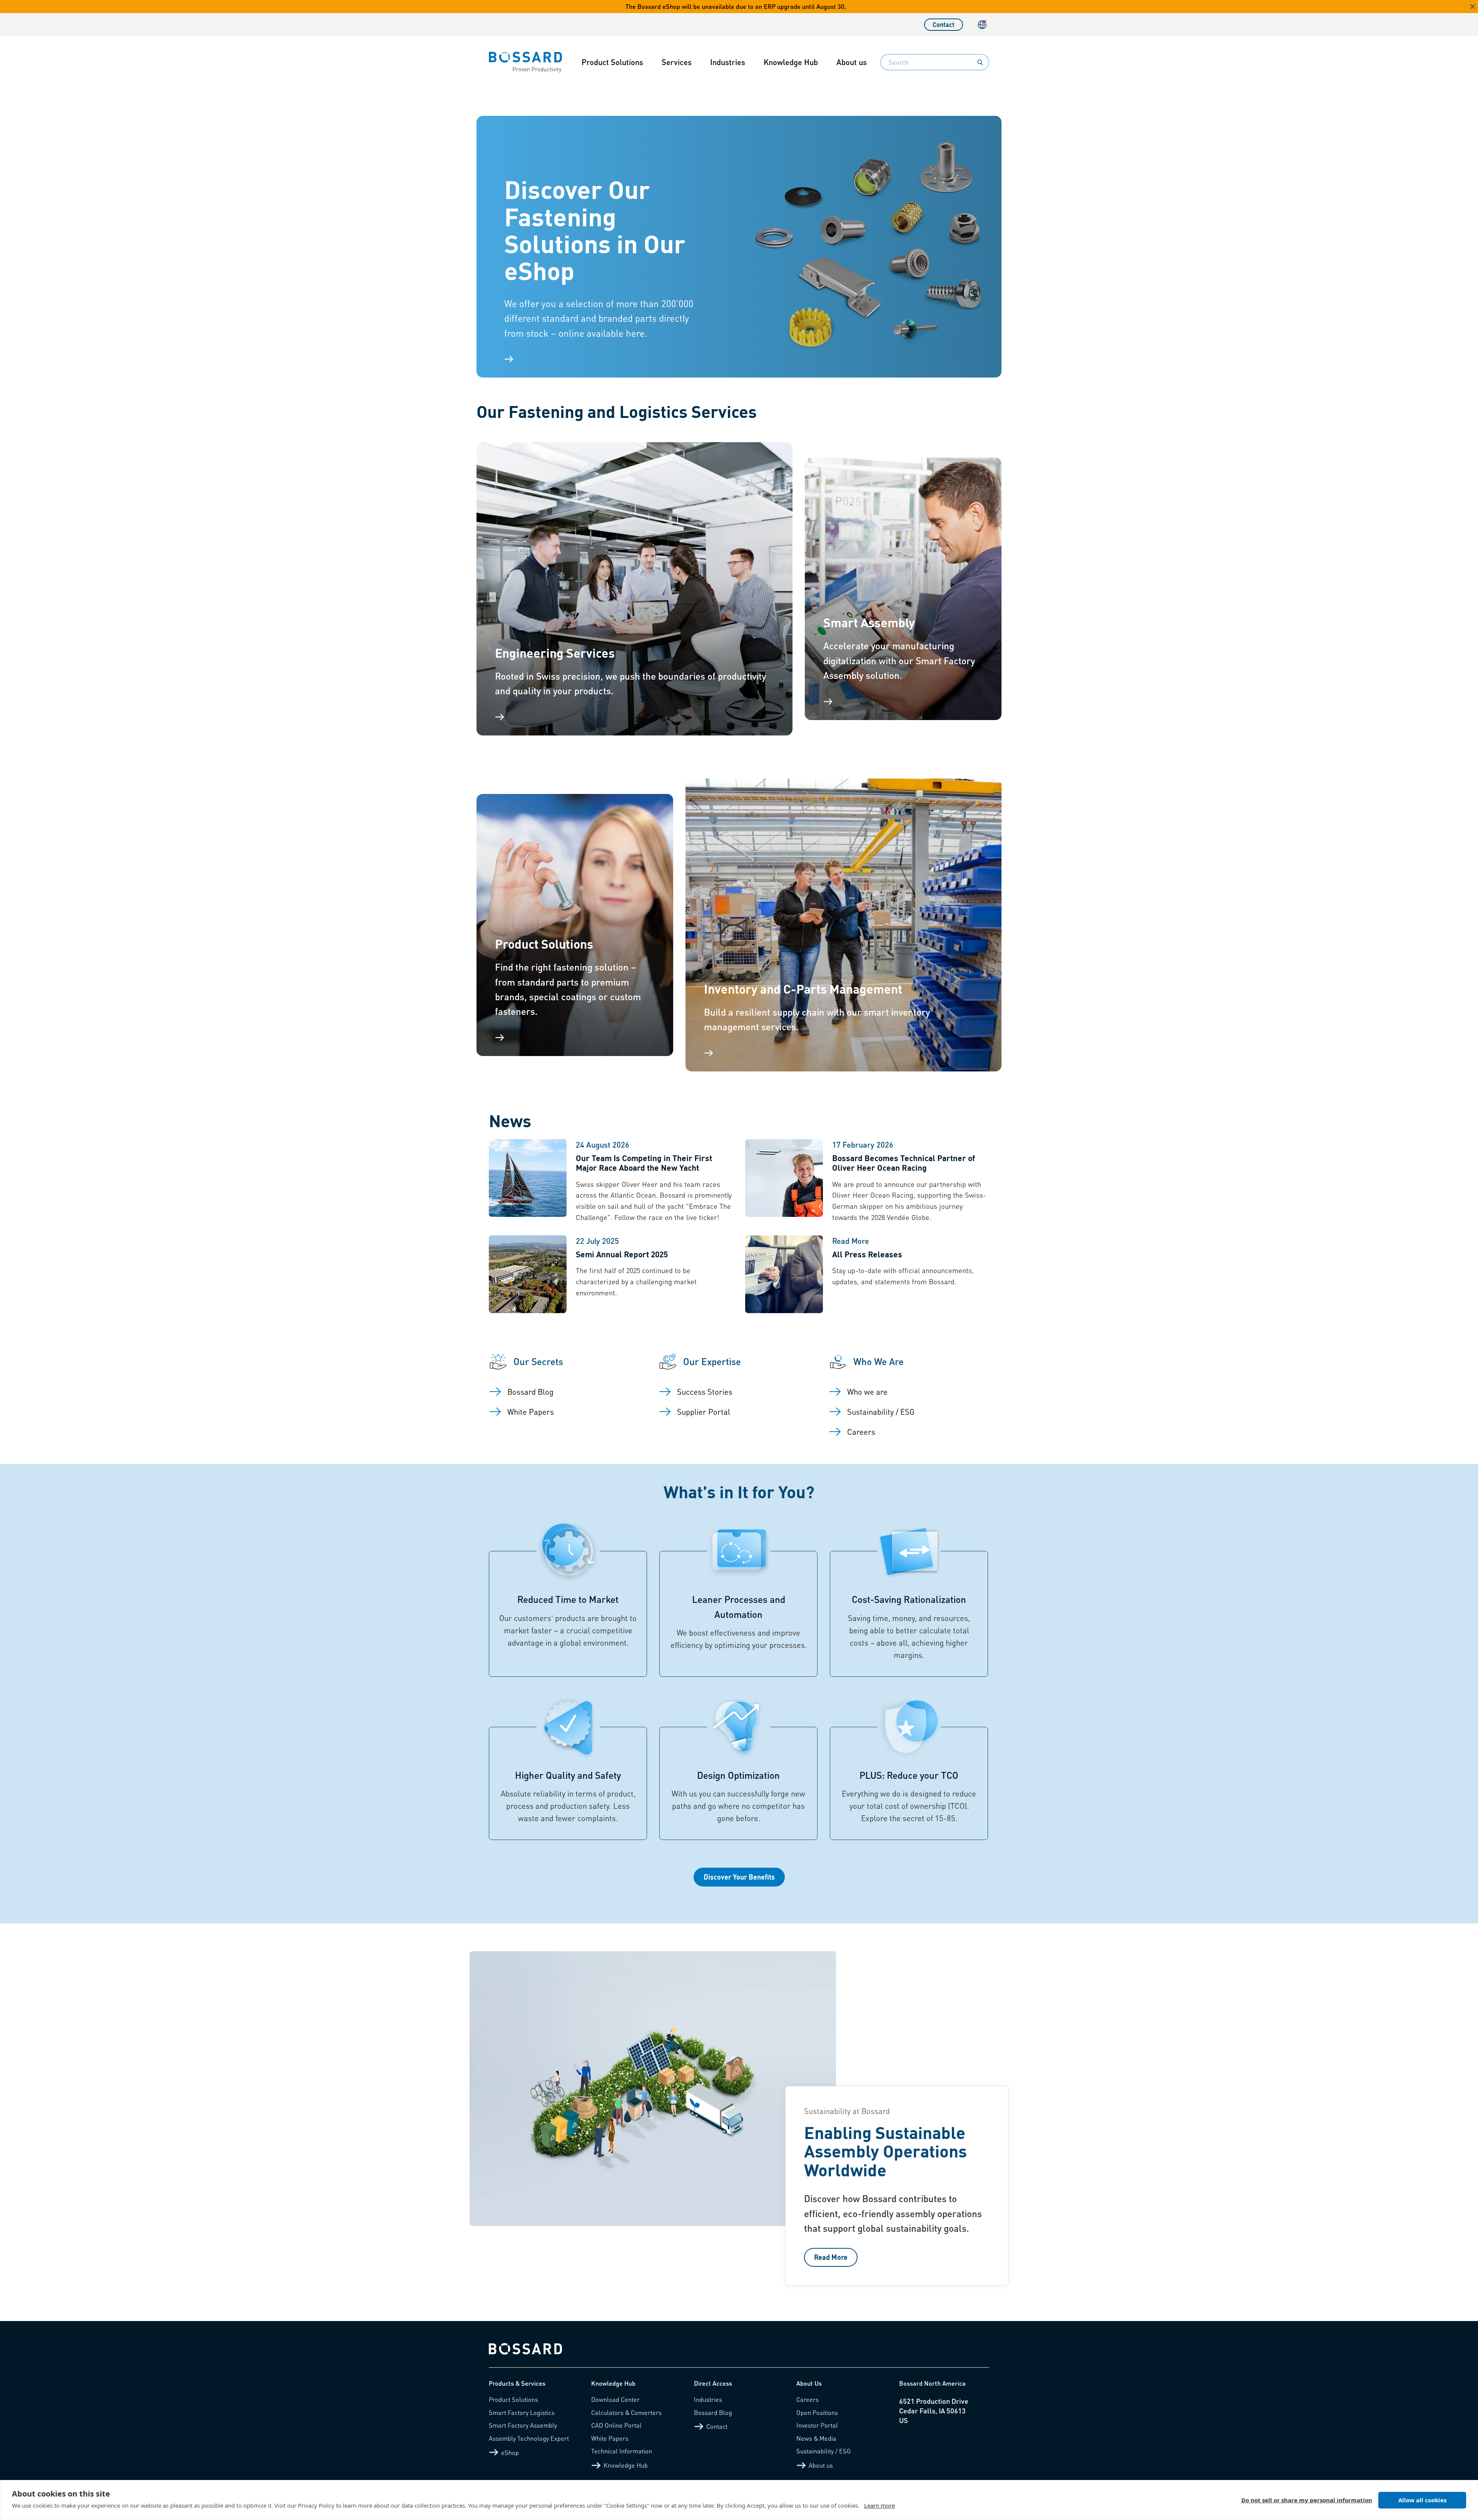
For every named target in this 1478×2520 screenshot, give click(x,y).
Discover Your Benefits (739, 1877)
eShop (510, 2452)
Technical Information (622, 2451)
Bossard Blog (713, 2412)
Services (677, 62)
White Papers (610, 2438)
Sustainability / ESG (824, 2451)
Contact (944, 24)
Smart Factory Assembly (523, 2425)
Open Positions (817, 2412)
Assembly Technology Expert (529, 2438)
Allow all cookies (1422, 2500)
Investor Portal (817, 2425)
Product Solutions (612, 62)
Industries (728, 62)
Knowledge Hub (791, 62)
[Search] (980, 62)
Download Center (615, 2399)
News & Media (816, 2438)
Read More (831, 2257)
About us (852, 62)
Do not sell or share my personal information (1307, 2500)
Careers (808, 2399)
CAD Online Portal (616, 2425)
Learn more (879, 2505)
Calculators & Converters (626, 2412)
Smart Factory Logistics (522, 2412)
